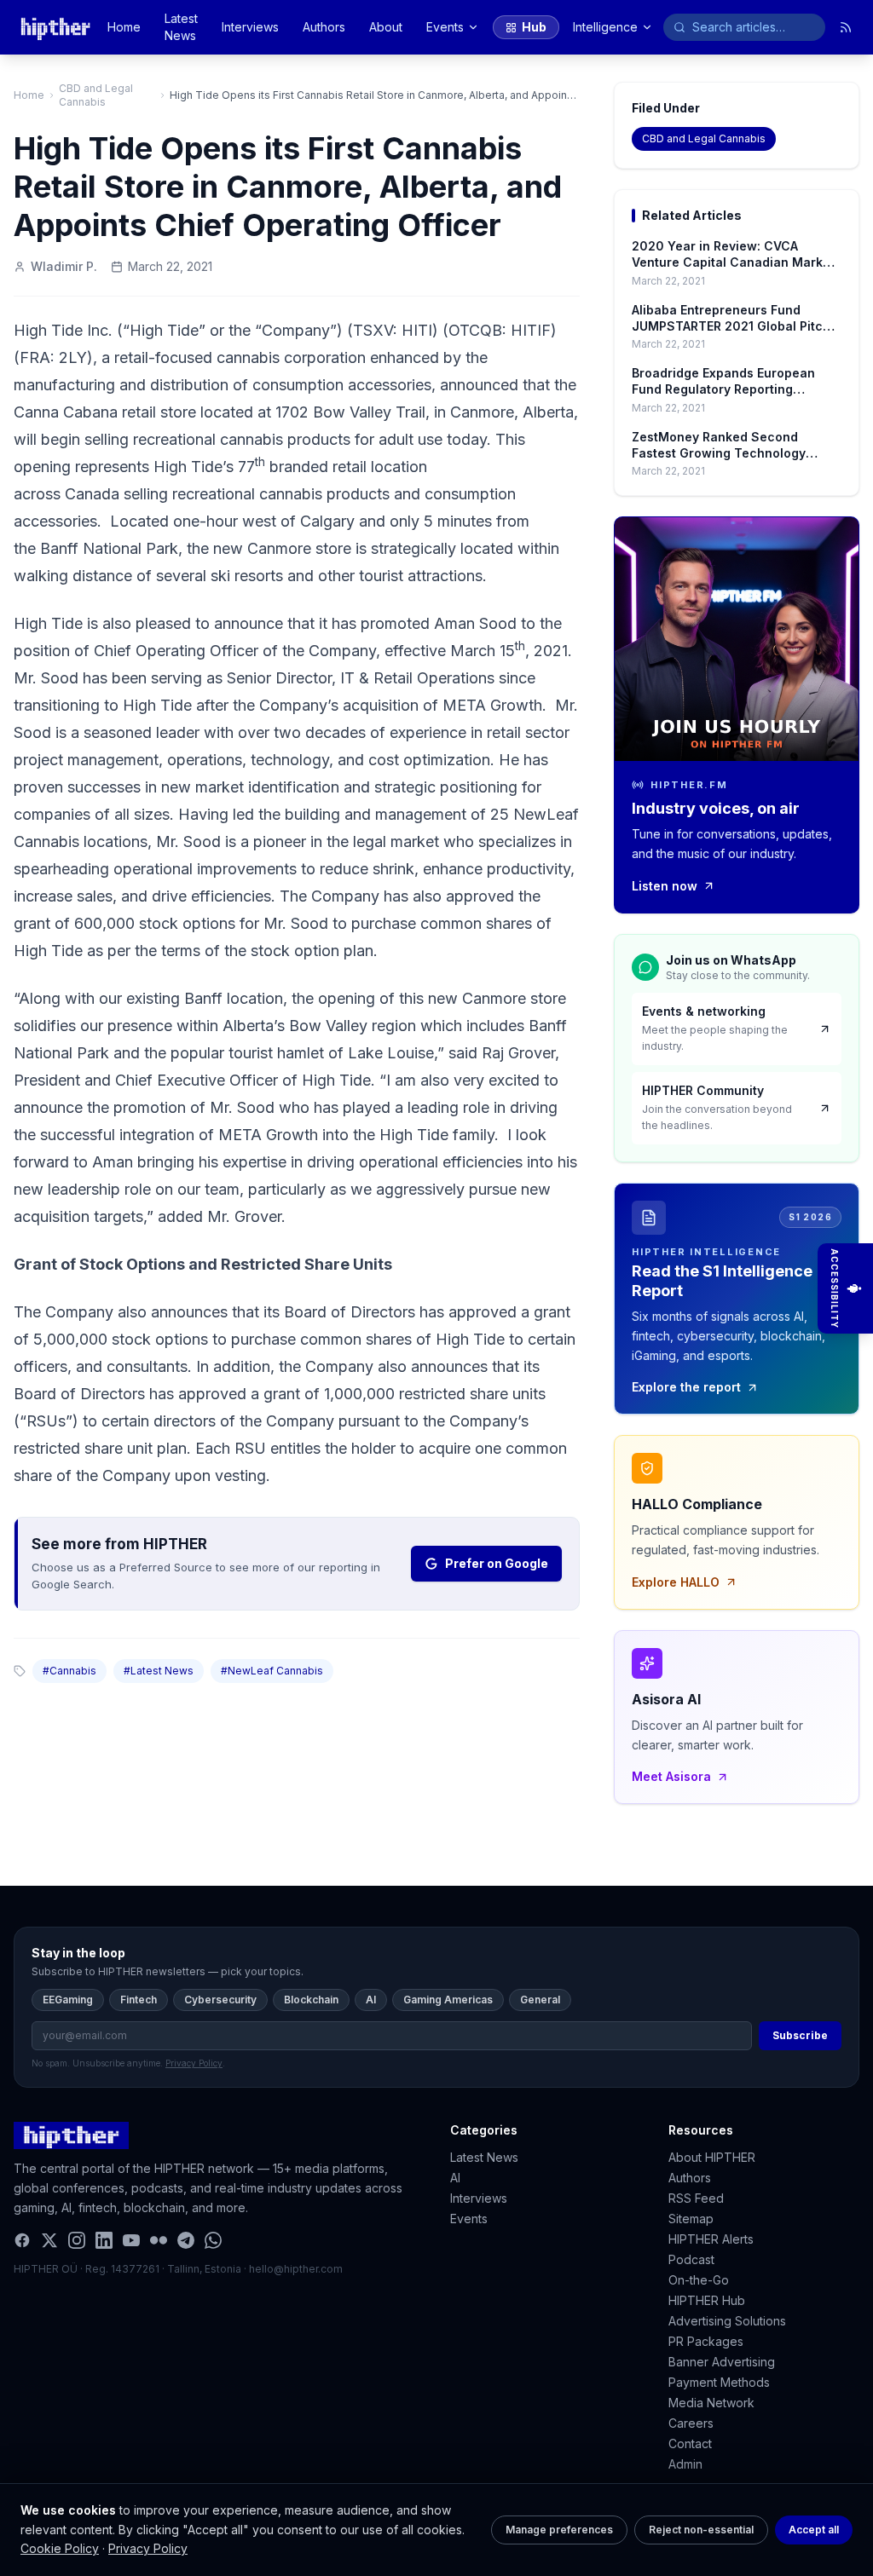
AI (371, 2000)
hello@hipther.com (296, 2269)
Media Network (711, 2403)
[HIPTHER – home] (55, 27)
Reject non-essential (701, 2530)
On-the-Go (699, 2280)
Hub (534, 27)
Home (124, 27)
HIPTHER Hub (707, 2300)
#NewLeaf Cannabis (272, 1671)
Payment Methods (719, 2382)
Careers (691, 2423)
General (540, 2000)
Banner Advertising (722, 2362)
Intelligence (605, 27)
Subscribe (800, 2035)
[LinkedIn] (104, 2240)
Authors (324, 27)
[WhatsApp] (213, 2240)
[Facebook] (22, 2240)
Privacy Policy (148, 2548)
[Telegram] (186, 2240)
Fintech (139, 2000)
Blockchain (311, 2000)
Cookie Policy (60, 2548)
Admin (685, 2464)
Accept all (814, 2530)
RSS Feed (696, 2198)
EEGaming (68, 2000)
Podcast (691, 2259)
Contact (690, 2443)
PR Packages (706, 2341)
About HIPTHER (712, 2157)
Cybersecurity (220, 2000)
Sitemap (691, 2219)
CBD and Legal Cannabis (96, 95)
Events (445, 27)
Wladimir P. (64, 266)
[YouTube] (131, 2240)
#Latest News (159, 1671)
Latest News (181, 27)
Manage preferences (559, 2530)
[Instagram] (77, 2240)
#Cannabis (69, 1671)
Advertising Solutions (727, 2321)
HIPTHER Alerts (711, 2239)
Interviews (250, 27)
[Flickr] (159, 2240)
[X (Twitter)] (49, 2240)
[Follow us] (846, 27)
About (386, 27)
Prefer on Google (497, 1563)
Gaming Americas (448, 2000)
